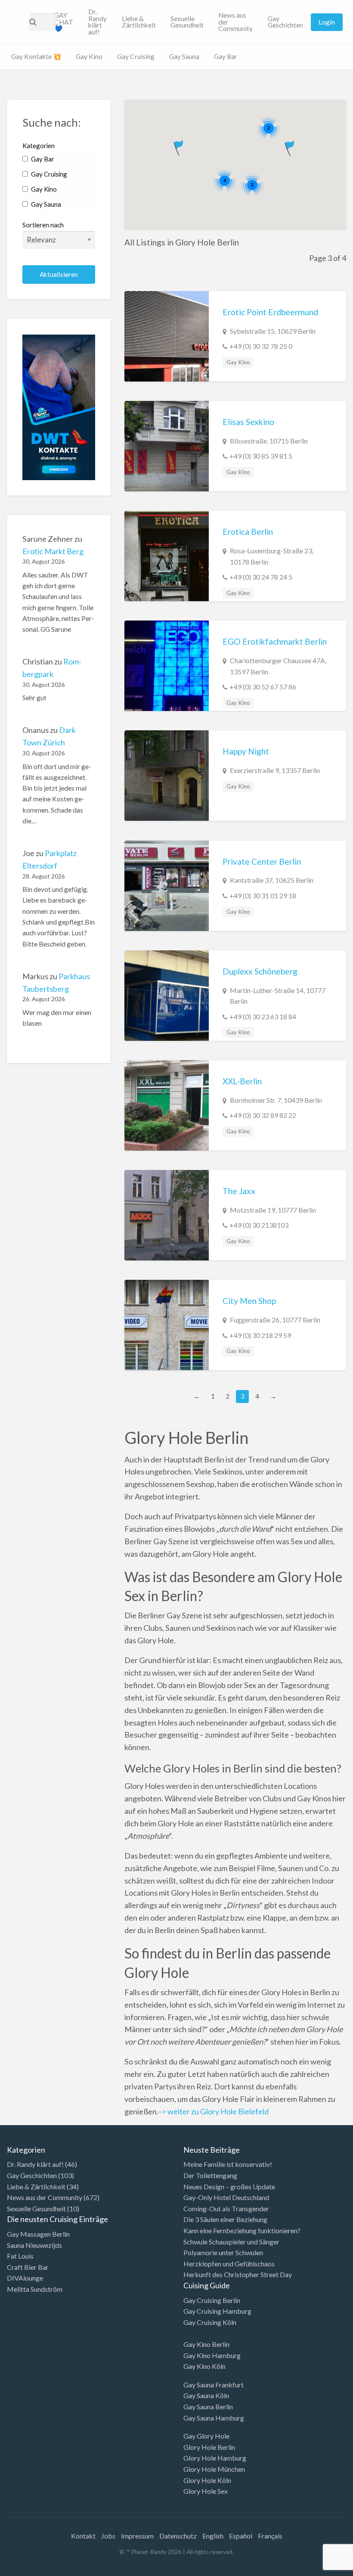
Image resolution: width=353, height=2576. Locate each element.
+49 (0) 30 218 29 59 (260, 1335)
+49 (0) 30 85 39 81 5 (261, 456)
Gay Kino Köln (204, 2366)
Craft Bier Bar (28, 2267)
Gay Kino (89, 56)
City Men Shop (249, 1301)
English (213, 2536)
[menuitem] (64, 22)
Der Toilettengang (210, 2175)
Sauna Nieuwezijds (34, 2245)
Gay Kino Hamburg (212, 2355)
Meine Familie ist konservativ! (228, 2164)
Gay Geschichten (285, 22)
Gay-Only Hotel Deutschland (226, 2197)
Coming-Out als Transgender (226, 2208)
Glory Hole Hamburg (215, 2458)
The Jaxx (239, 1191)
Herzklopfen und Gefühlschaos (229, 2264)
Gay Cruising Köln (210, 2322)
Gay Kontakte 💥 (36, 56)
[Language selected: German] (318, 2567)
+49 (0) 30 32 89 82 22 (263, 1115)
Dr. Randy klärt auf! (98, 22)
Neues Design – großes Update (229, 2186)
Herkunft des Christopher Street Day (238, 2274)
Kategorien (39, 146)
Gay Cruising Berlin (212, 2300)
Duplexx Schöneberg (260, 971)
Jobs (108, 2536)
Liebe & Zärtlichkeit (139, 22)
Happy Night (246, 751)
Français (270, 2536)
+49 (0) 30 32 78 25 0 (261, 346)
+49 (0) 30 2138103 (259, 1225)
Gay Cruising (136, 56)
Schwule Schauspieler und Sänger (231, 2242)
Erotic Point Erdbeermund (270, 312)
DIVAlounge (25, 2278)
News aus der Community (235, 22)
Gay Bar (226, 56)
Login (327, 22)
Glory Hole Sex (206, 2491)
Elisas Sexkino (248, 422)
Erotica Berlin (248, 532)
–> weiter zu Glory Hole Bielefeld (213, 2111)
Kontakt (83, 2536)
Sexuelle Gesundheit (187, 22)
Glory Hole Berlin (209, 2447)
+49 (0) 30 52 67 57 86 (263, 687)
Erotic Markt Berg (53, 551)
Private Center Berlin (262, 861)
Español (241, 2536)
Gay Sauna (184, 56)
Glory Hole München (214, 2469)
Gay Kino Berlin (206, 2344)
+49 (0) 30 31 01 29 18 (263, 895)
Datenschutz (178, 2536)
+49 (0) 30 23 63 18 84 (263, 1016)
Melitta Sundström (35, 2289)
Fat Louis (20, 2256)
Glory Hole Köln (207, 2480)
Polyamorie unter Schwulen (223, 2252)
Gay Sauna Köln (206, 2395)
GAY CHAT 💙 (64, 22)
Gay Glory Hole (206, 2436)
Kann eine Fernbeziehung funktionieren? (242, 2230)
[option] (314, 2569)
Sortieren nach (43, 225)
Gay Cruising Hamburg (217, 2311)
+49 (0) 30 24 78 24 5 (261, 577)
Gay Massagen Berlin (38, 2234)
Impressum (137, 2536)
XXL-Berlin (242, 1081)
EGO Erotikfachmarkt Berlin (275, 641)
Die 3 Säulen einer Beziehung (225, 2219)
